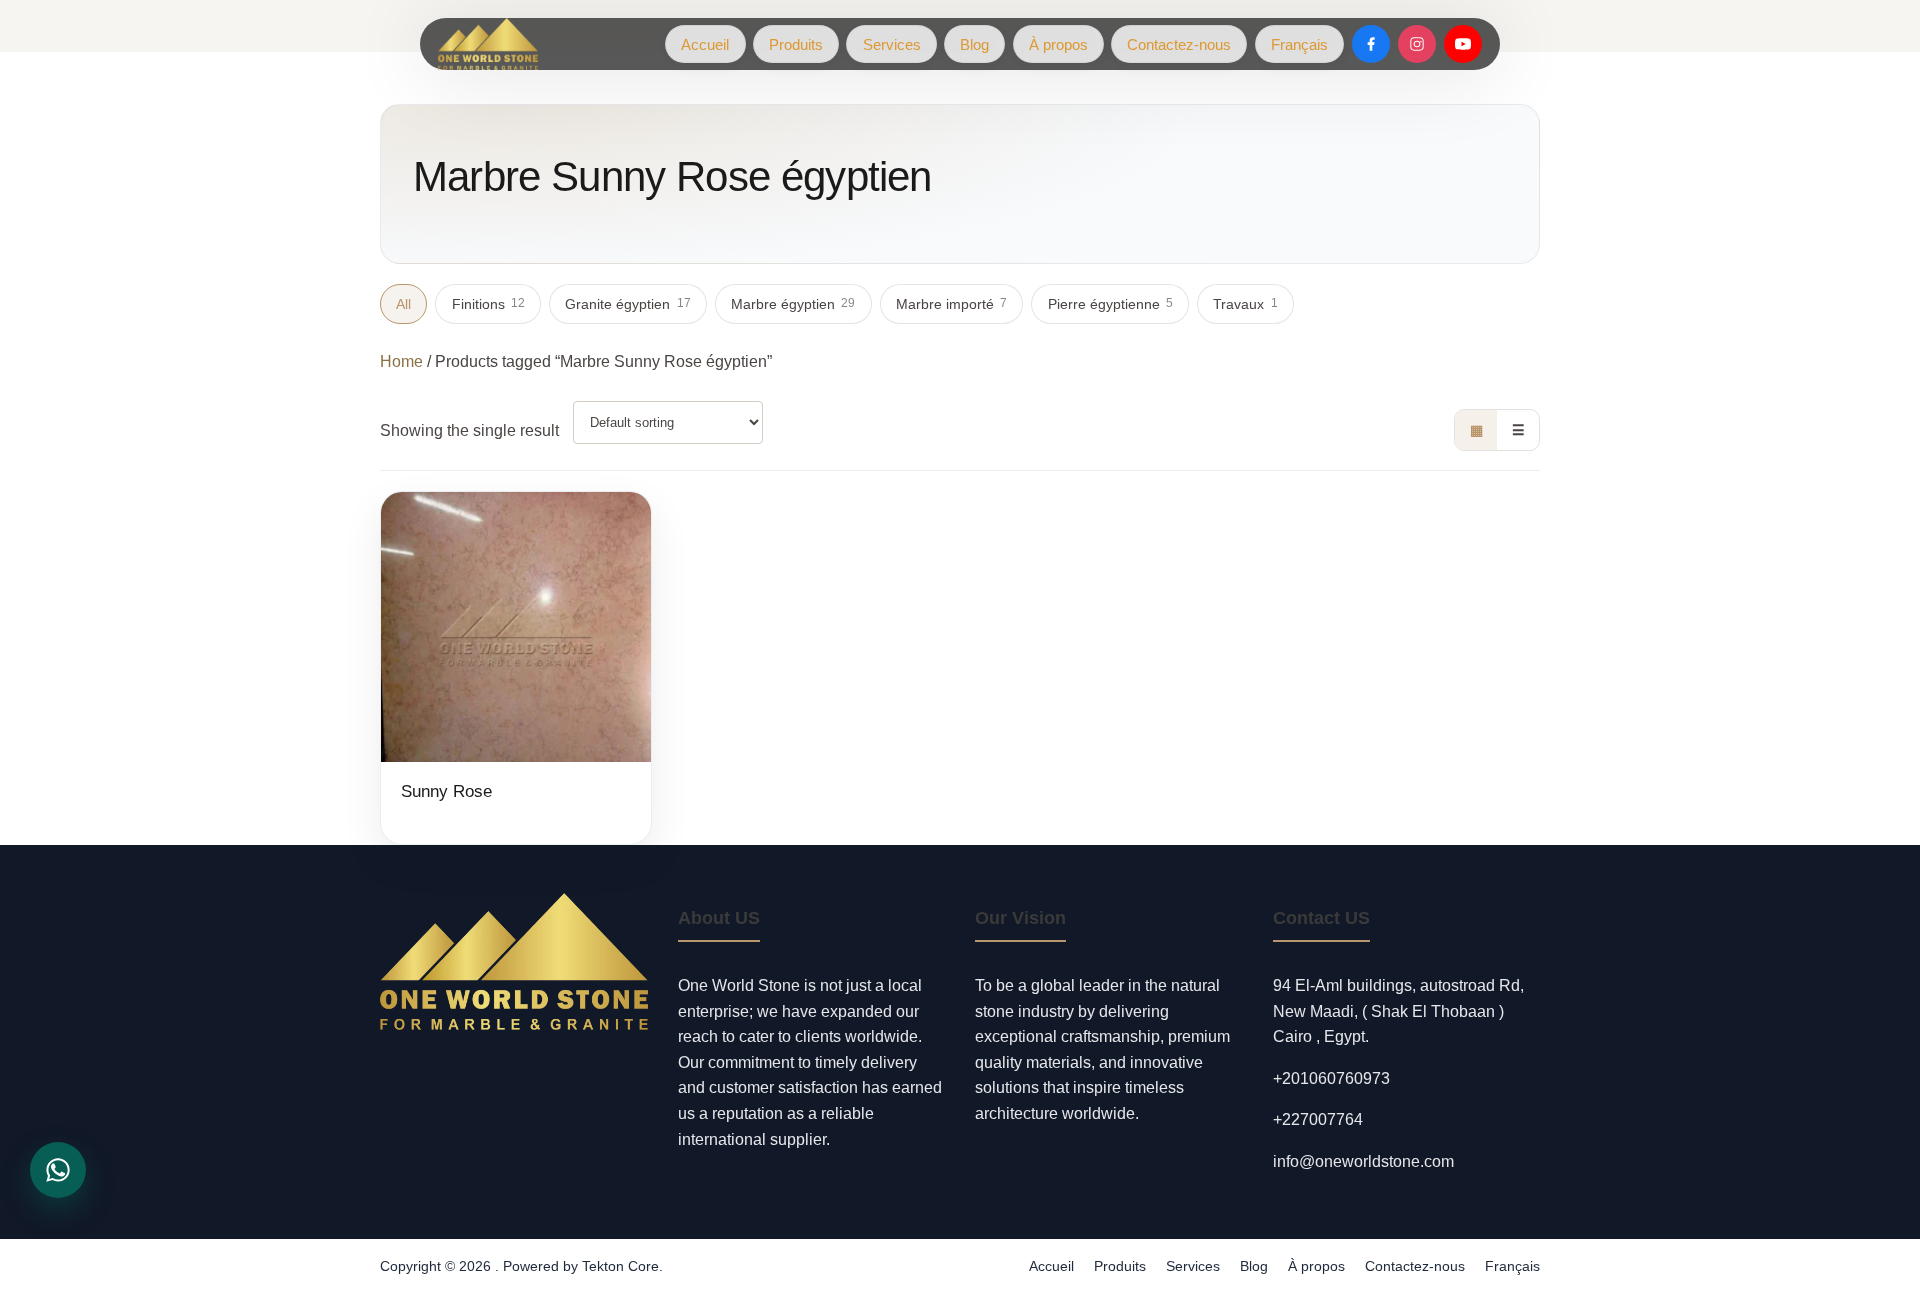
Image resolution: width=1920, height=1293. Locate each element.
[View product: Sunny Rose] (516, 668)
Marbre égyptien (793, 304)
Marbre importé (951, 304)
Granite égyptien (627, 304)
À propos (1058, 44)
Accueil (705, 44)
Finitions (488, 304)
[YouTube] (1463, 44)
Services (892, 44)
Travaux (1245, 304)
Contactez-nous (1179, 44)
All (403, 304)
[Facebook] (1371, 44)
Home (401, 361)
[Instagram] (1417, 44)
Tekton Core (620, 1266)
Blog (974, 44)
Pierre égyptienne (1110, 304)
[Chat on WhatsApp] (58, 1170)
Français (1299, 44)
